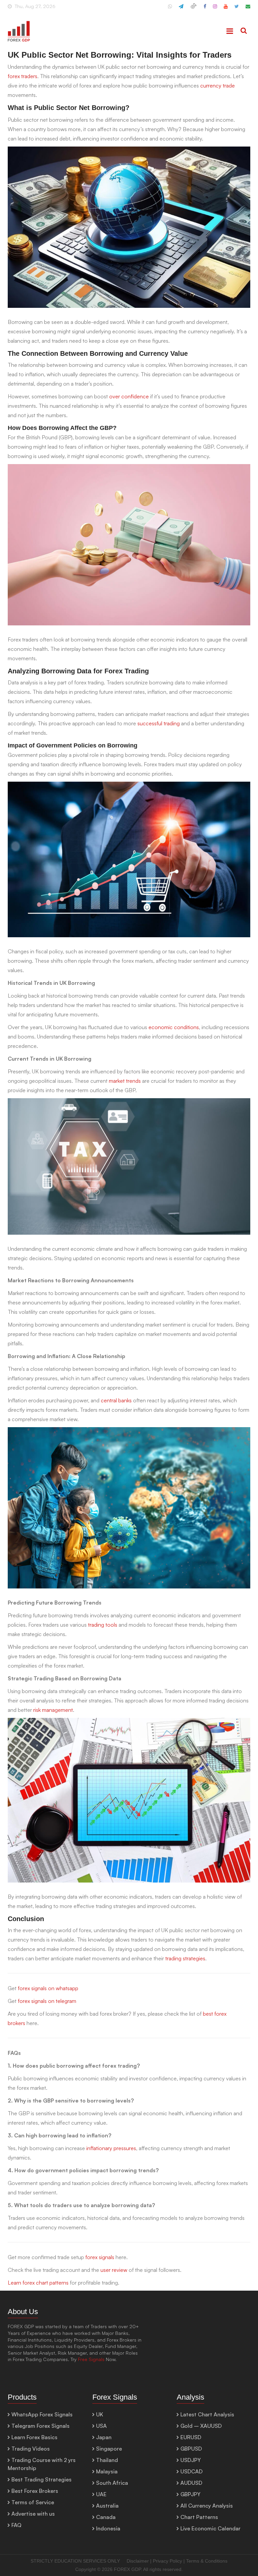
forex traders (23, 76)
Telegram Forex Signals (40, 2426)
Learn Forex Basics (34, 2437)
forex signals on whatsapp (48, 1988)
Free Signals (91, 2359)
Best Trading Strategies (41, 2479)
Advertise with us (33, 2514)
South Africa (112, 2483)
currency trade (218, 86)
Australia (107, 2506)
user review (115, 2270)
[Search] (244, 31)
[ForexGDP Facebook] (205, 9)
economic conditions (174, 1027)
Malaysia (107, 2471)
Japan (104, 2437)
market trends (125, 1081)
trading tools (103, 1625)
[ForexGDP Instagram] (215, 9)
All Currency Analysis (207, 2506)
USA (101, 2426)
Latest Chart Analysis (207, 2414)
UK (100, 2414)
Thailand (107, 2460)
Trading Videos (31, 2449)
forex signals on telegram (47, 2001)
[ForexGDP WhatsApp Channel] (170, 9)
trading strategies (185, 1958)
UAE (101, 2494)
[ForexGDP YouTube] (226, 9)
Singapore (109, 2449)
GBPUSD (191, 2449)
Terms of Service (33, 2502)
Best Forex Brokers (35, 2491)
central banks (116, 1400)
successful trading (159, 723)
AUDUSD (191, 2483)
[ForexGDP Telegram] (181, 9)
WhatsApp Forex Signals (42, 2414)
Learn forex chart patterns (38, 2283)
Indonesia (108, 2528)
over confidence (129, 396)
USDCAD (191, 2471)
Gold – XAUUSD (201, 2426)
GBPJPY (190, 2494)
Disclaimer (138, 2561)
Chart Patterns (199, 2517)
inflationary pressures (111, 2148)
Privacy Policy (167, 2561)
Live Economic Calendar (210, 2528)
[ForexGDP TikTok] (193, 9)
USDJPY (191, 2460)
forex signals (100, 2257)
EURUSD (191, 2437)
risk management (53, 1710)
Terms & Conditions (207, 2561)
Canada (106, 2517)
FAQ (16, 2525)
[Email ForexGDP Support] (248, 9)
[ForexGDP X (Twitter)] (237, 9)
